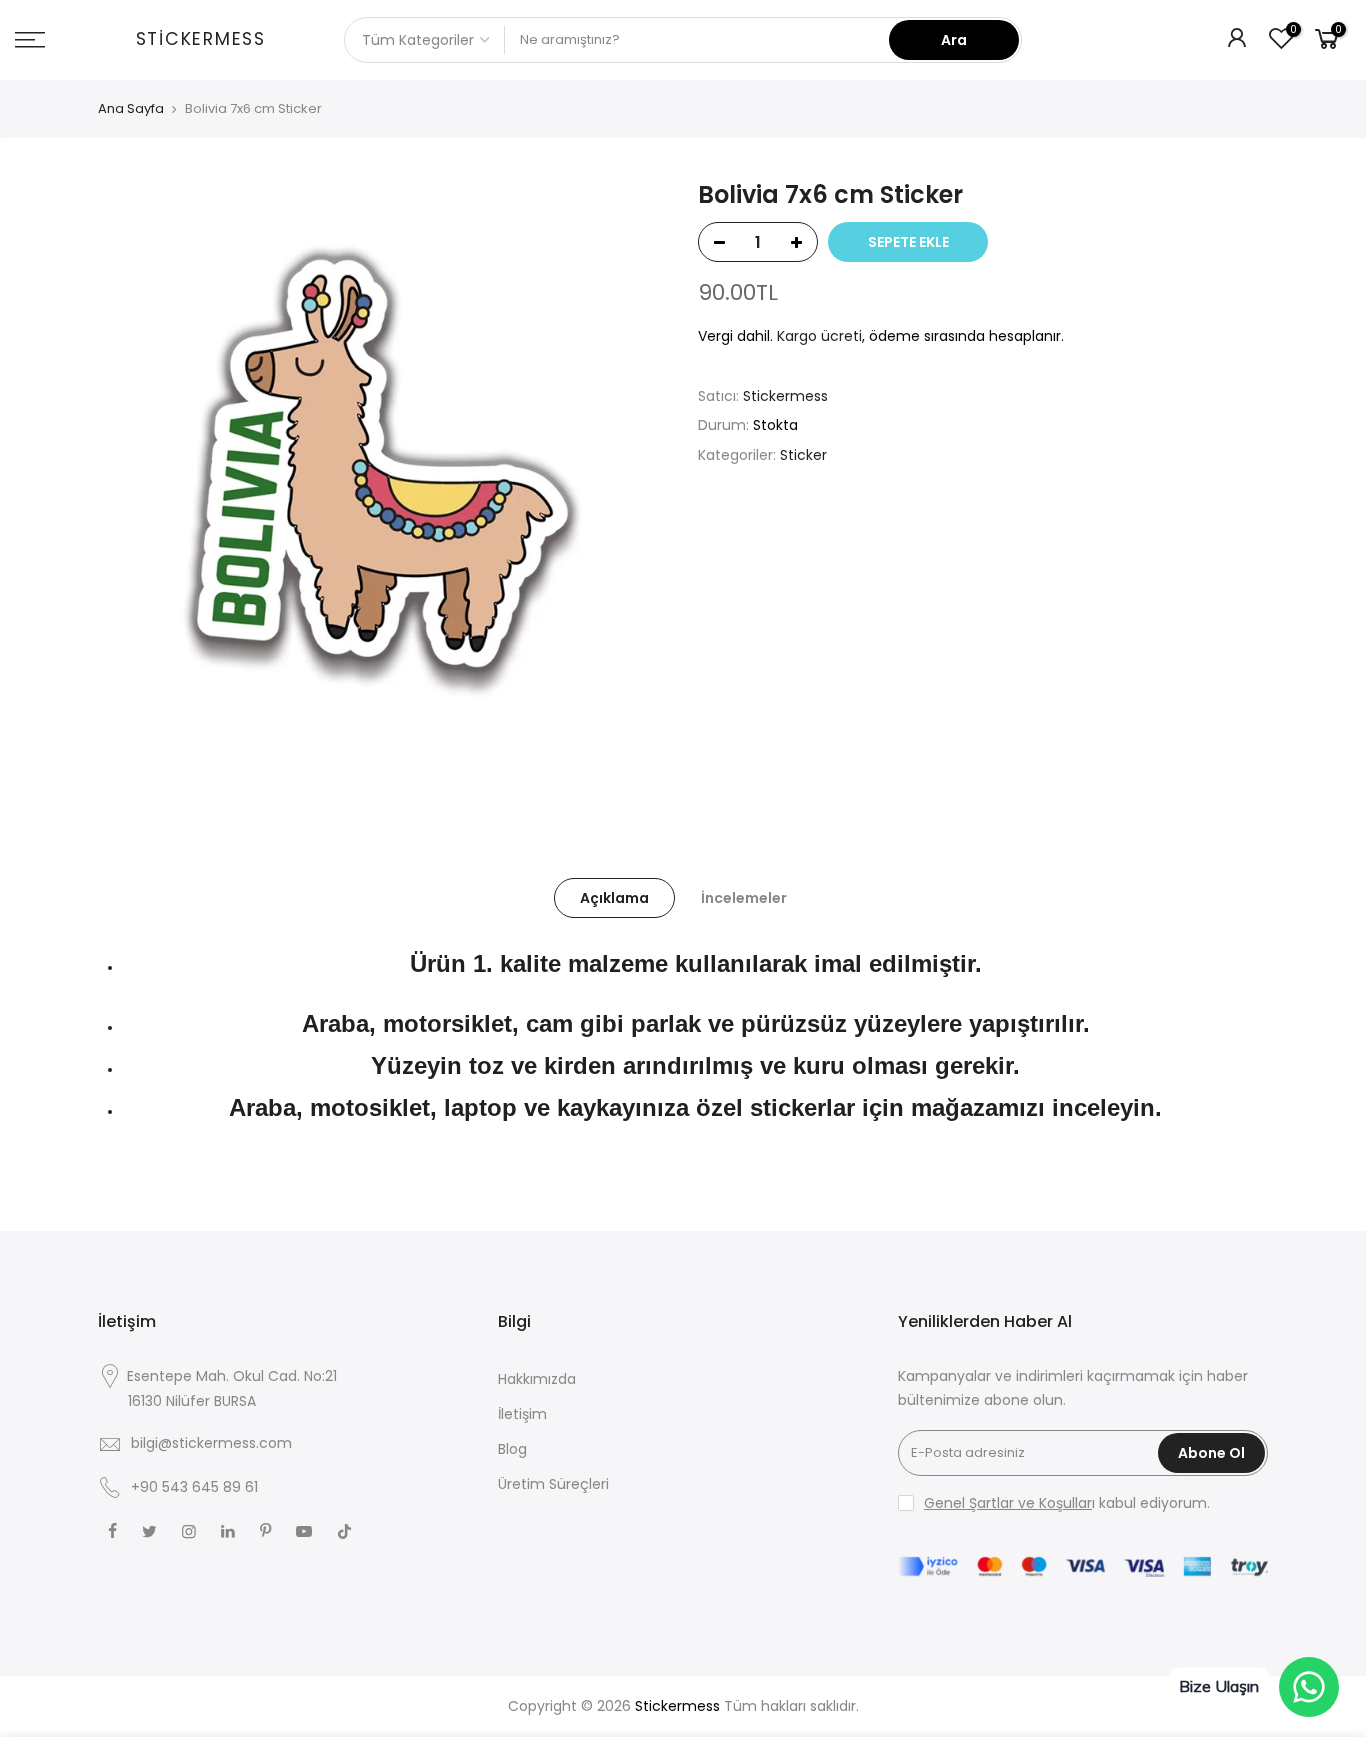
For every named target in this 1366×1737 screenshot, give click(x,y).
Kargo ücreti (819, 336)
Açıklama (614, 898)
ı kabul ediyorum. (1067, 1503)
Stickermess (201, 40)
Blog (512, 1449)
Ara (954, 40)
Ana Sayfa (131, 109)
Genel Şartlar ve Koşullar (1008, 1503)
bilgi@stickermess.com (211, 1443)
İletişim (522, 1414)
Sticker (803, 455)
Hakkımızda (537, 1379)
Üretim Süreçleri (553, 1484)
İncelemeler (744, 898)
